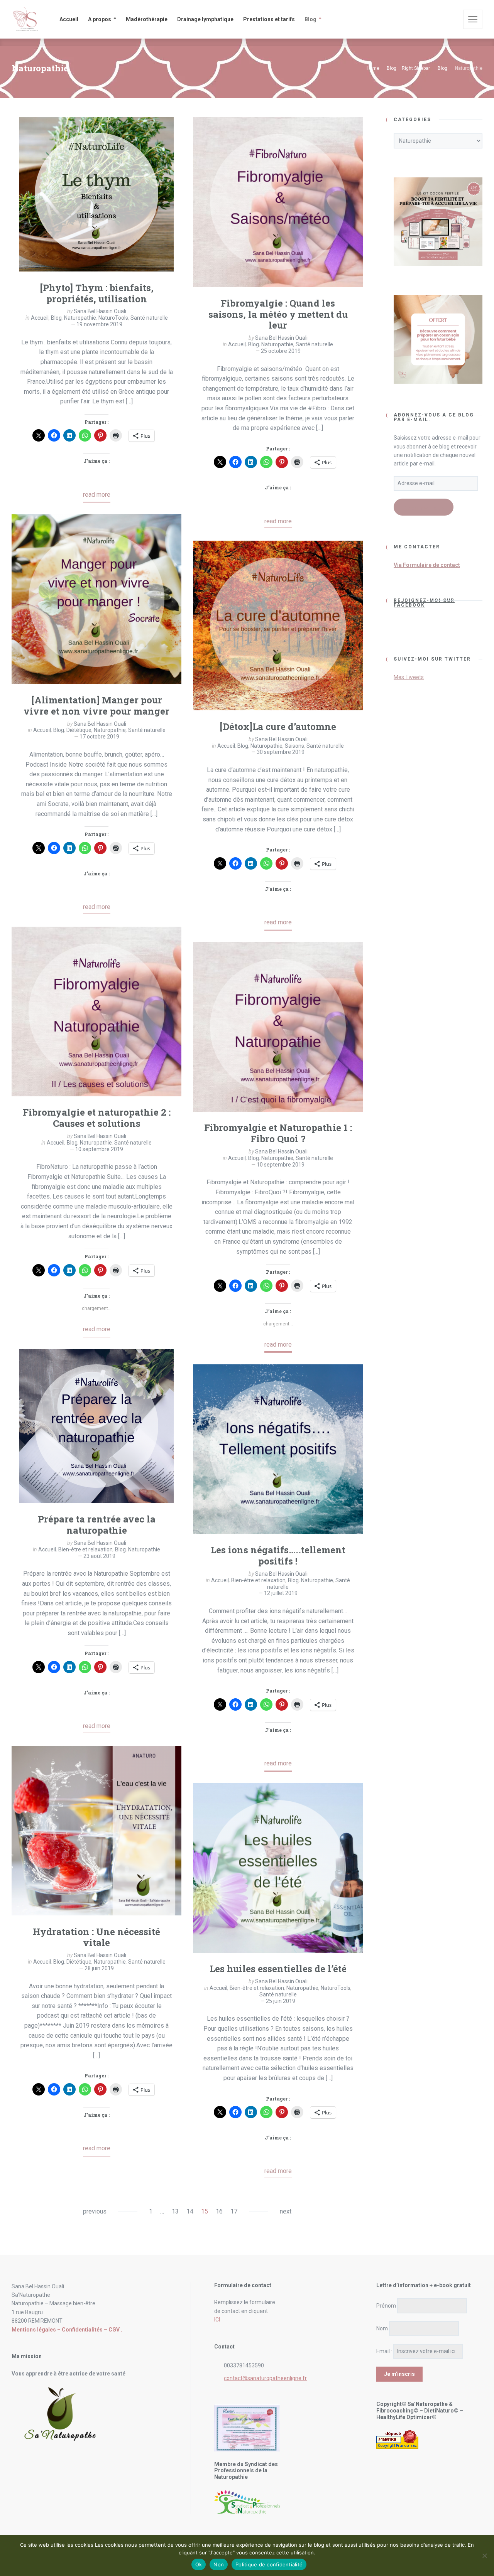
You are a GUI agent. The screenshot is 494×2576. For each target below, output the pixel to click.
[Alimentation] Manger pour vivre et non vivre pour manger (96, 706)
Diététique (79, 730)
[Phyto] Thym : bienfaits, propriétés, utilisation (97, 293)
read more (97, 495)
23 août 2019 (99, 1556)
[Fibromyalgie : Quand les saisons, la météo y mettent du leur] (278, 202)
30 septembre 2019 (281, 752)
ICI (217, 2320)
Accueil (40, 318)
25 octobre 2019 (281, 351)
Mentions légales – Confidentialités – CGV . (67, 2330)
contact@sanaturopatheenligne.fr (265, 2378)
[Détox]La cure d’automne (278, 727)
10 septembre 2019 (99, 1149)
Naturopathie (80, 318)
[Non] (484, 2556)
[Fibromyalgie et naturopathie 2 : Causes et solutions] (96, 1012)
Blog (56, 318)
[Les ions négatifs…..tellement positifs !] (278, 1449)
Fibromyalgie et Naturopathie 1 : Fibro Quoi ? (278, 1133)
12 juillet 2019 (281, 1593)
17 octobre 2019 (99, 737)
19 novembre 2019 (99, 324)
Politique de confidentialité (269, 2564)
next (286, 2211)
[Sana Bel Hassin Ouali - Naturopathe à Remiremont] (26, 19)
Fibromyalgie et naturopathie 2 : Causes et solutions (97, 1118)
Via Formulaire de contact (427, 565)
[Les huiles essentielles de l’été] (278, 1868)
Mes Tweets (409, 677)
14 (190, 2211)
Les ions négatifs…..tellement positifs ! (278, 1555)
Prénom (386, 2306)
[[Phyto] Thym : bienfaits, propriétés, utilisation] (96, 194)
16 (219, 2211)
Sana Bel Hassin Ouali (100, 311)
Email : (384, 2351)
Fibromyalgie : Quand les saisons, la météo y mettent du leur (278, 314)
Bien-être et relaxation (85, 1549)
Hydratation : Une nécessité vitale (96, 1937)
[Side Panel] (473, 19)
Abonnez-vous (424, 508)
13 (175, 2211)
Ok (199, 2564)
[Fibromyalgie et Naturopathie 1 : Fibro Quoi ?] (278, 1027)
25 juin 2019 (281, 2001)
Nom (382, 2328)
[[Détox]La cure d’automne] (278, 625)
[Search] (452, 19)
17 (234, 2211)
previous (95, 2211)
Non (219, 2564)
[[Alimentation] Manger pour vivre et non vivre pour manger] (96, 599)
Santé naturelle (149, 318)
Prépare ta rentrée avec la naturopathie (97, 1525)
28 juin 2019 (99, 1968)
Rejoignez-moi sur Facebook (424, 603)
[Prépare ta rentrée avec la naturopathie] (96, 1426)
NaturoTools (113, 318)
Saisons (294, 746)
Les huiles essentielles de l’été (278, 1969)
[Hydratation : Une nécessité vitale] (96, 1831)
